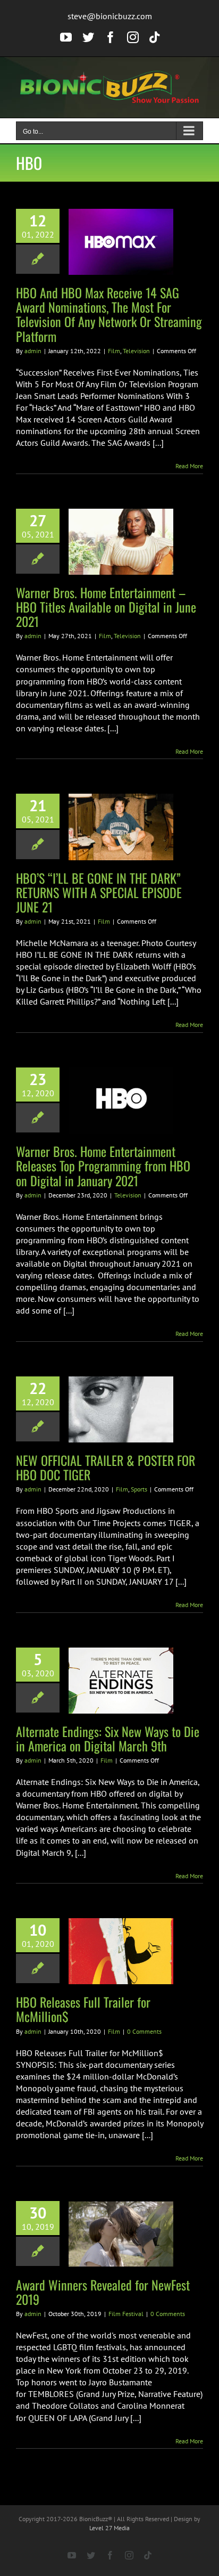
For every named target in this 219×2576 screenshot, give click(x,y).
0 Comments (144, 2031)
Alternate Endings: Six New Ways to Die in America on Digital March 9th (108, 1738)
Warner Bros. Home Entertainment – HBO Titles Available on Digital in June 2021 (106, 607)
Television (136, 351)
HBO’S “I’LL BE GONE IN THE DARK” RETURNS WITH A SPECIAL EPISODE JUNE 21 (99, 892)
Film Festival (126, 2314)
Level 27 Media (109, 2528)
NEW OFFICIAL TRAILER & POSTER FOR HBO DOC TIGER (106, 1467)
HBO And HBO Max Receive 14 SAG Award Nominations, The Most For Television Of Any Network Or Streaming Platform (109, 314)
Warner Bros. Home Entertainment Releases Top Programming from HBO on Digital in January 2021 (103, 1165)
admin (33, 351)
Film (114, 351)
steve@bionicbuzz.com (110, 16)
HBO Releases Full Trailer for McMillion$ (83, 2009)
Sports (139, 1489)
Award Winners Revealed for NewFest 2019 (103, 2292)
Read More (189, 466)
